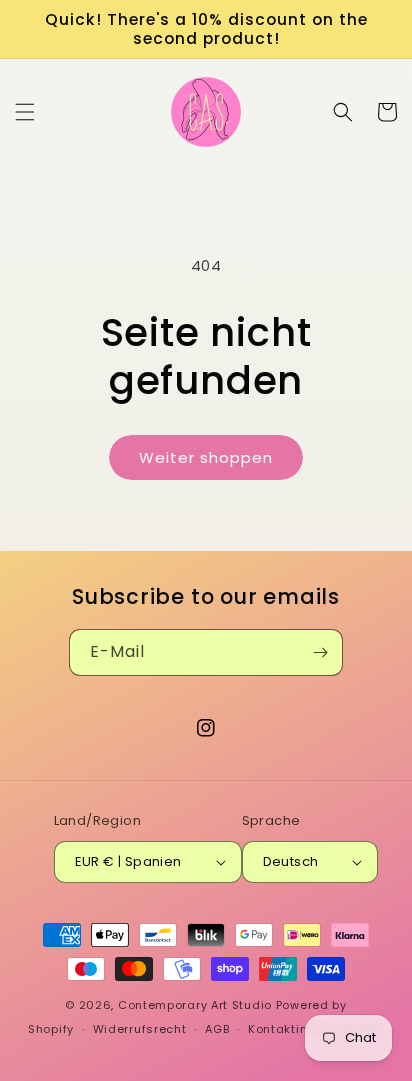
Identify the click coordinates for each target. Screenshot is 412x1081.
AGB (217, 1029)
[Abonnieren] (320, 652)
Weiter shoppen (206, 457)
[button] (25, 112)
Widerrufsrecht (140, 1029)
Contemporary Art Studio (195, 1005)
